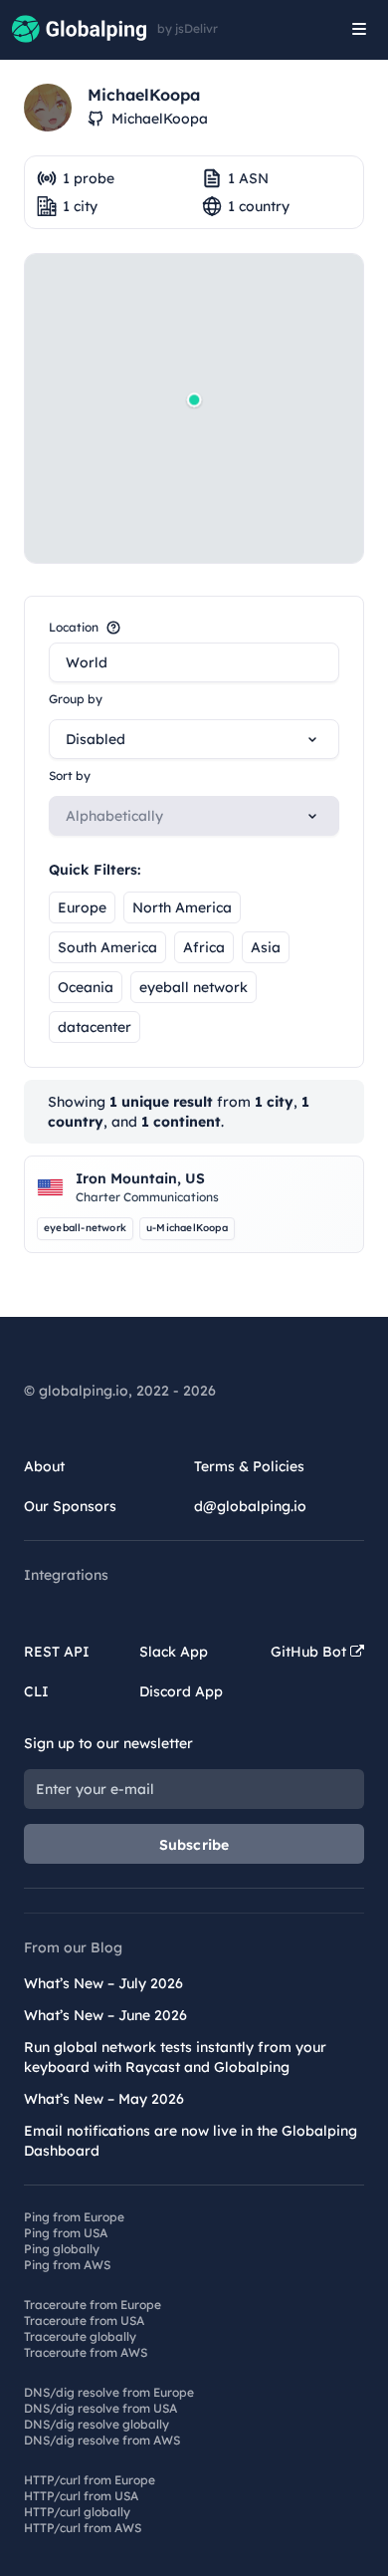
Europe (82, 907)
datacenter (95, 1027)
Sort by (70, 775)
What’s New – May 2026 (104, 2099)
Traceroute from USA (84, 2320)
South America (107, 947)
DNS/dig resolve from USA (100, 2408)
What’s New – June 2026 (105, 2015)
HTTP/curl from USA (81, 2496)
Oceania (86, 987)
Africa (204, 947)
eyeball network (194, 987)
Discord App (181, 1691)
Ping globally (62, 2249)
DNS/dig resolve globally (97, 2424)
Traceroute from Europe (93, 2305)
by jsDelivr (188, 29)
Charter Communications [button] (147, 1197)
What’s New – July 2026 (103, 1983)
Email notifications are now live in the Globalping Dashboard (191, 2141)
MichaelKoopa (160, 119)
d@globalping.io (250, 1506)
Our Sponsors (70, 1506)
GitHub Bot (310, 1652)
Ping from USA (66, 2233)
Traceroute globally (80, 2336)
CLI (36, 1691)
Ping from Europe (74, 2217)
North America (182, 907)
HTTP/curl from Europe (90, 2480)
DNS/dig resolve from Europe (109, 2392)
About (44, 1466)
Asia (266, 947)
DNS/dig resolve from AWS (102, 2440)
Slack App (174, 1652)
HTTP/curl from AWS (83, 2528)
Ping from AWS (67, 2265)
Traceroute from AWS (86, 2352)
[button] (194, 399)
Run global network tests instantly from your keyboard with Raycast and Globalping (175, 2057)
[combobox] (194, 662)
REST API (57, 1652)
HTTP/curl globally (77, 2512)
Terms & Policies (249, 1466)
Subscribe (194, 1845)
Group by (76, 699)
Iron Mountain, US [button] (140, 1178)
